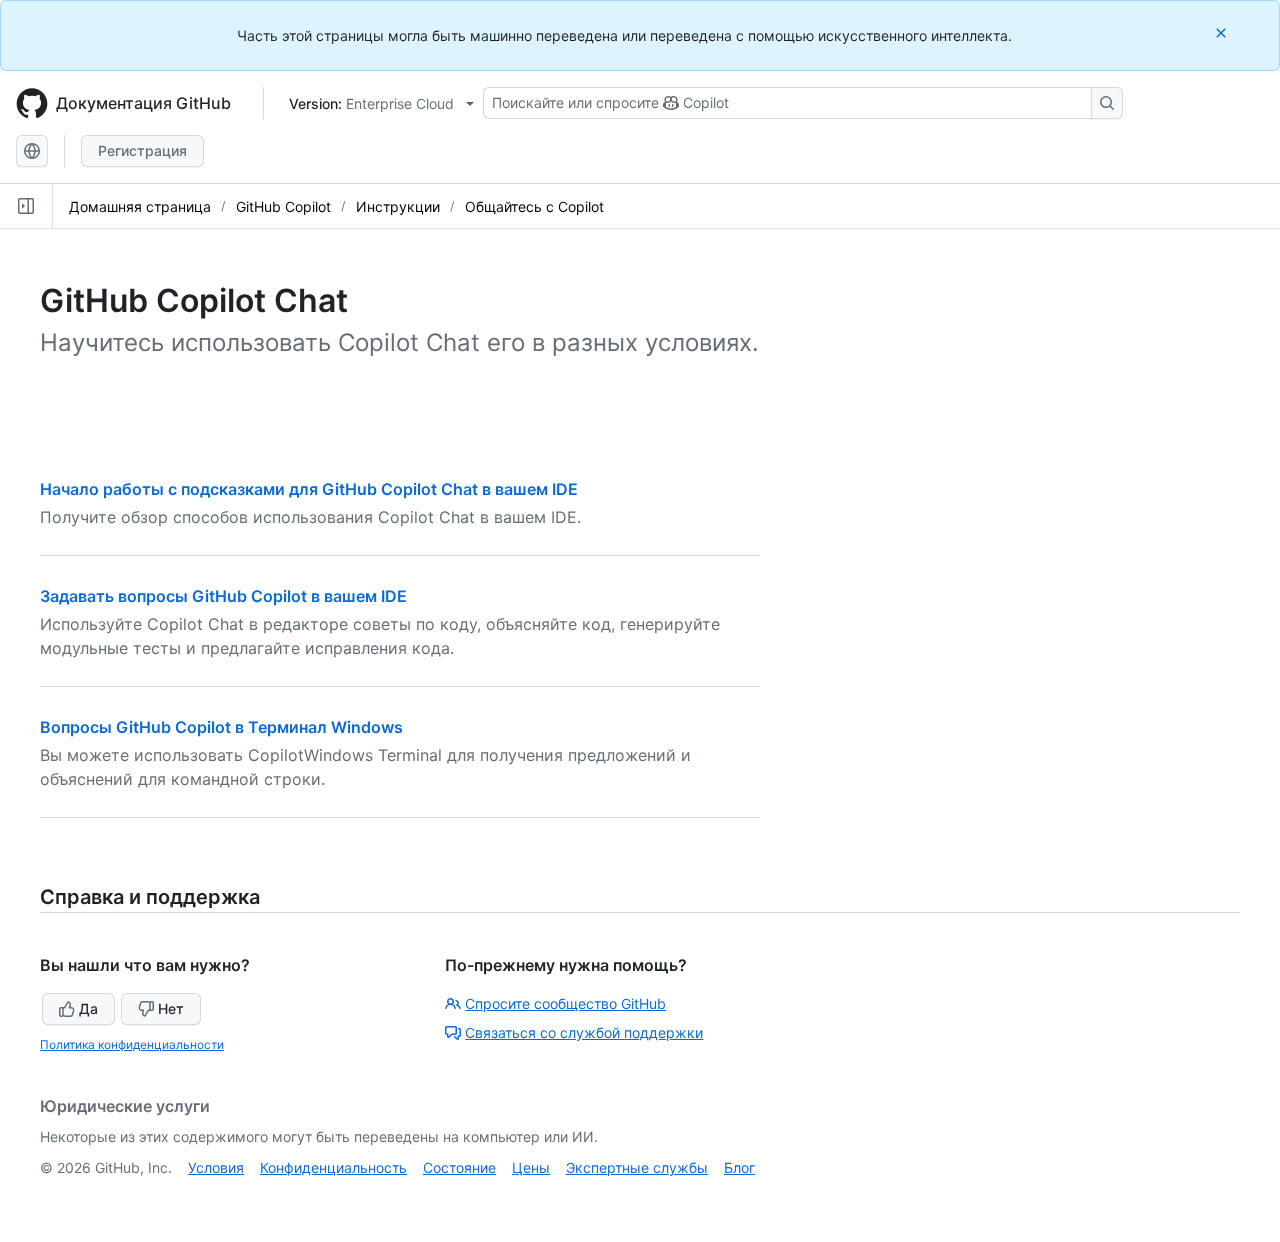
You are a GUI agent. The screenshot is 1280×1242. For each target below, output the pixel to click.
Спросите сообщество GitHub (565, 1003)
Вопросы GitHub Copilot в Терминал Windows (221, 727)
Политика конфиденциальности (132, 1044)
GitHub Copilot (283, 206)
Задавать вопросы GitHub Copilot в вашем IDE (223, 596)
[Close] (1223, 32)
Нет (171, 1008)
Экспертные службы (637, 1167)
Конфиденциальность (333, 1167)
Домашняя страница (140, 206)
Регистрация (142, 150)
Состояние (459, 1167)
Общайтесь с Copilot (534, 206)
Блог (739, 1167)
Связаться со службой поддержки (584, 1032)
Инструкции (398, 206)
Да (88, 1008)
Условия (216, 1167)
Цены (531, 1167)
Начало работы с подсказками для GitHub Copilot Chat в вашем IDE (309, 489)
